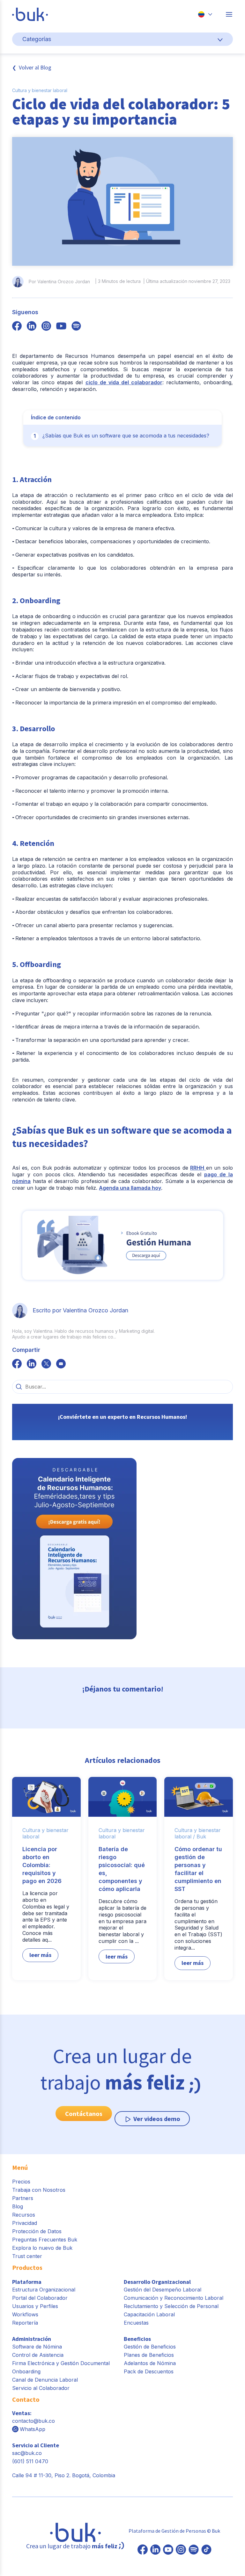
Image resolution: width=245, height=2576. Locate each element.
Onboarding (26, 2371)
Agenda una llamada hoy (130, 1188)
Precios (21, 2182)
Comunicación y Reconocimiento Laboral (174, 2298)
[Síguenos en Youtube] (168, 2550)
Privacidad (25, 2223)
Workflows (25, 2314)
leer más (40, 1955)
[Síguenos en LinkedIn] (155, 2550)
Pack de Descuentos (149, 2371)
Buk (201, 1836)
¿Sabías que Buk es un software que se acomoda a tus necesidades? (126, 436)
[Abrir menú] (229, 14)
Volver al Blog (35, 67)
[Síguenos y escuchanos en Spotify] (76, 327)
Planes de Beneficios (149, 2355)
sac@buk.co (27, 2453)
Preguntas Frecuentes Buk (45, 2240)
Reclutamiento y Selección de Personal (171, 2306)
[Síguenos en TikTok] (206, 2550)
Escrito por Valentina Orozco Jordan (80, 1310)
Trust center (27, 2256)
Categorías (37, 39)
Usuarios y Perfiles (35, 2306)
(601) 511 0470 (30, 2461)
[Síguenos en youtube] (61, 327)
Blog (18, 2206)
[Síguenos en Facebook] (143, 2550)
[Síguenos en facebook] (17, 327)
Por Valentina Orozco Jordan (59, 281)
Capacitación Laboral (149, 2314)
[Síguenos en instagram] (46, 327)
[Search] (19, 1387)
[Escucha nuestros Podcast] (194, 2550)
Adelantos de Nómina (150, 2363)
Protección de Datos (37, 2231)
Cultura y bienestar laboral (40, 90)
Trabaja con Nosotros (39, 2190)
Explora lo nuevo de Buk (42, 2248)
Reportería (25, 2323)
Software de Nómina (37, 2347)
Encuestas (136, 2323)
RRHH (198, 1168)
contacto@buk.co (33, 2421)
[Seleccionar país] (205, 14)
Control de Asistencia (38, 2355)
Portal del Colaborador (40, 2298)
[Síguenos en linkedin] (32, 327)
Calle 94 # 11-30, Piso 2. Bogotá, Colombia (64, 2475)
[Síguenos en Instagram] (181, 2550)
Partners (23, 2198)
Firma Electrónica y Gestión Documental (61, 2363)
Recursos (24, 2215)
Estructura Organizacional (44, 2290)
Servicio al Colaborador (41, 2388)
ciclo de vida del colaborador (124, 382)
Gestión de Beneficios (150, 2347)
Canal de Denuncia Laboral (45, 2380)
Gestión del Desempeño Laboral (163, 2290)
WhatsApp (33, 2429)
